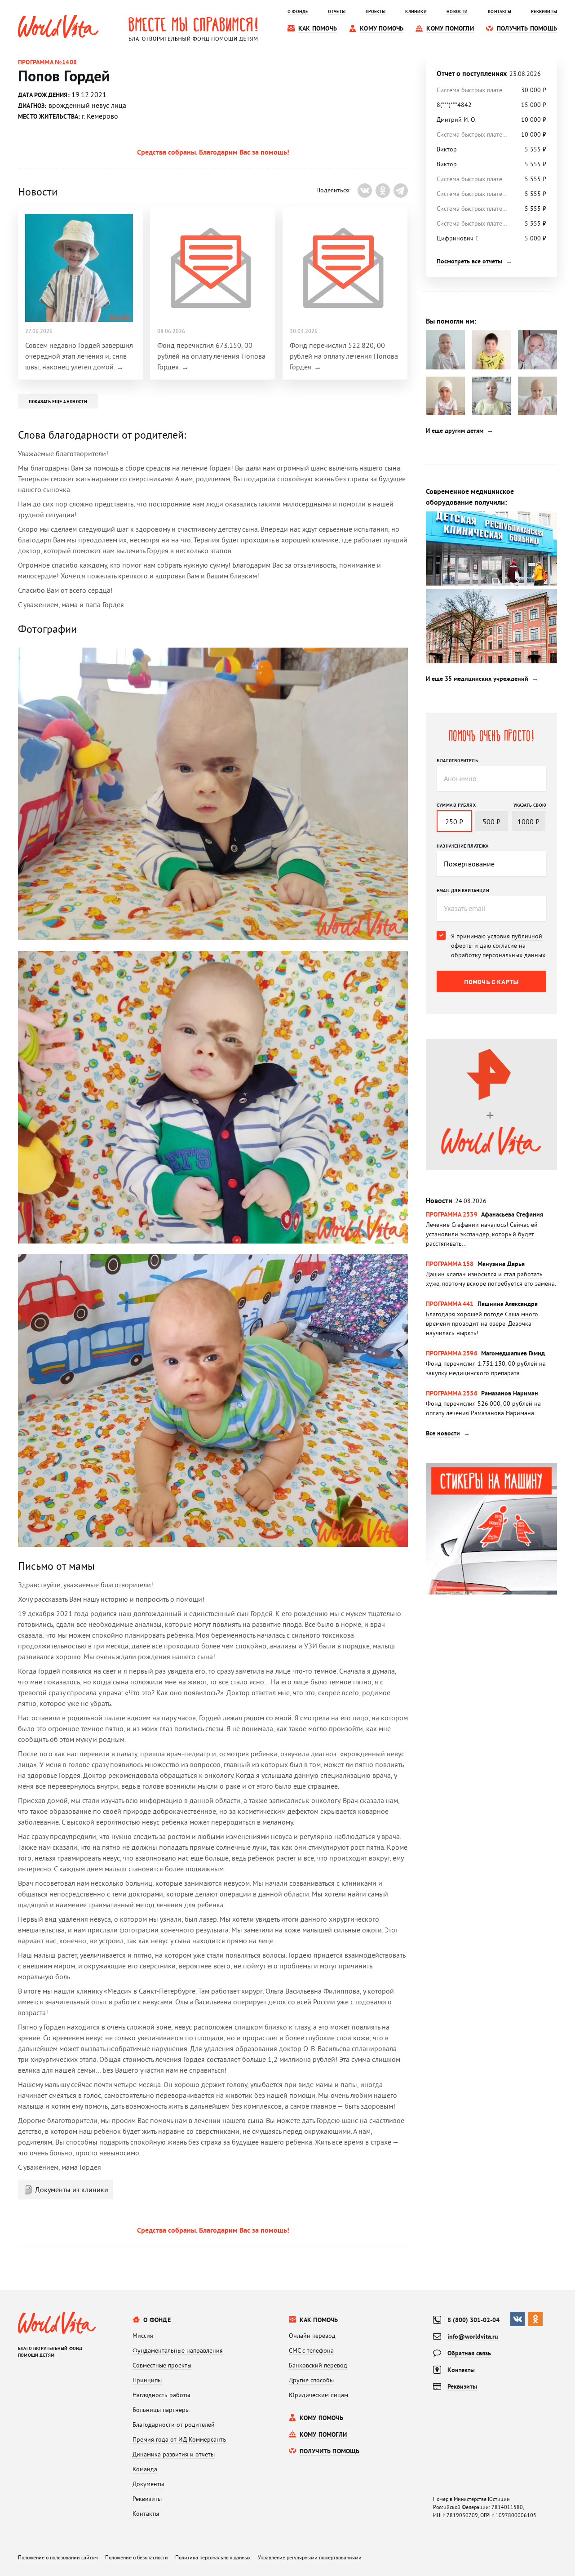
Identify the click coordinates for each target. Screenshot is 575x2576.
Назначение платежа (463, 846)
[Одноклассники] (383, 191)
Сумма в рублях (456, 805)
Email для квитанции (463, 890)
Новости (456, 1201)
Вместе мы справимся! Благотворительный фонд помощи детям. (193, 29)
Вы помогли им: (451, 321)
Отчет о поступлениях (489, 73)
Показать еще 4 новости (58, 401)
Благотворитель (457, 760)
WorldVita (58, 27)
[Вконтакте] (365, 191)
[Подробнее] (491, 1229)
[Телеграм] (401, 191)
